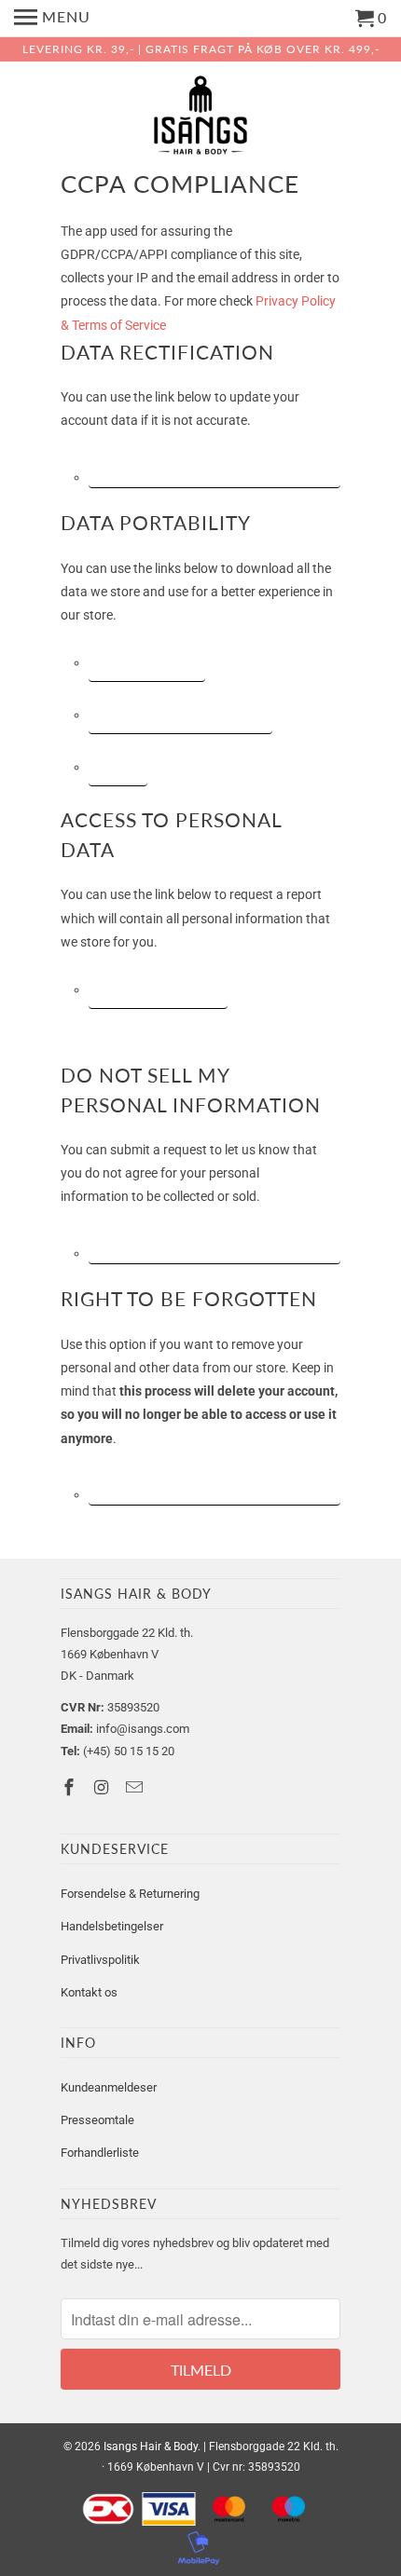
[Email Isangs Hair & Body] (136, 1787)
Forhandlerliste (100, 2153)
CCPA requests (147, 661)
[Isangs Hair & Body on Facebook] (71, 1787)
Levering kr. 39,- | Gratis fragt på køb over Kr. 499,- (201, 49)
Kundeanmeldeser (109, 2087)
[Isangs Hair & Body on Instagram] (104, 1787)
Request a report (158, 988)
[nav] (52, 19)
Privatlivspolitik (100, 1960)
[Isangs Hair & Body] (200, 119)
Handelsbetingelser (112, 1926)
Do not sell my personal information (214, 1243)
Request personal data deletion (214, 1484)
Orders (118, 765)
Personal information (180, 713)
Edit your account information (215, 467)
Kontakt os (89, 1992)
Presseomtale (97, 2120)
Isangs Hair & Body (151, 2447)
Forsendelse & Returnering (130, 1894)
